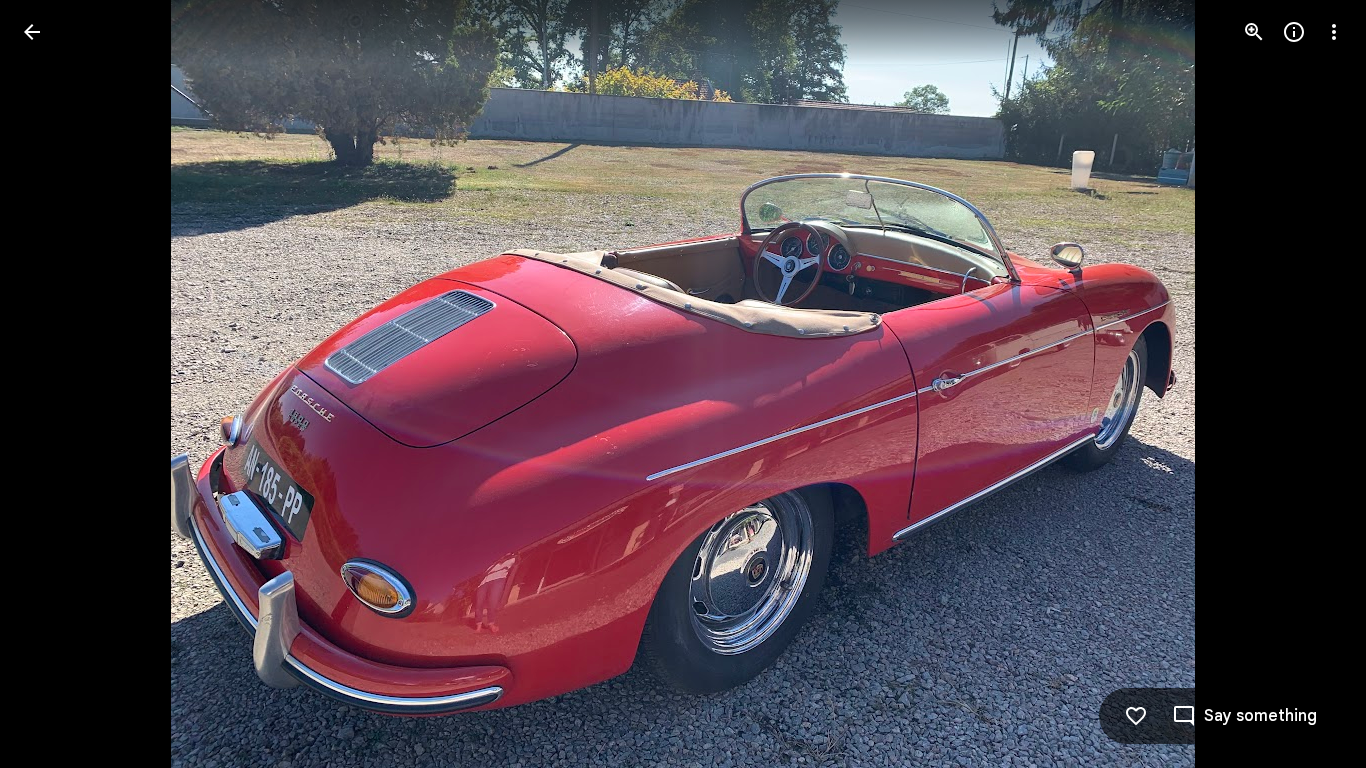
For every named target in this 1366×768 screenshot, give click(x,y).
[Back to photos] (32, 32)
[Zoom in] (1254, 32)
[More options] (1334, 32)
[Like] (1136, 716)
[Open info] (1294, 32)
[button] (56, 384)
